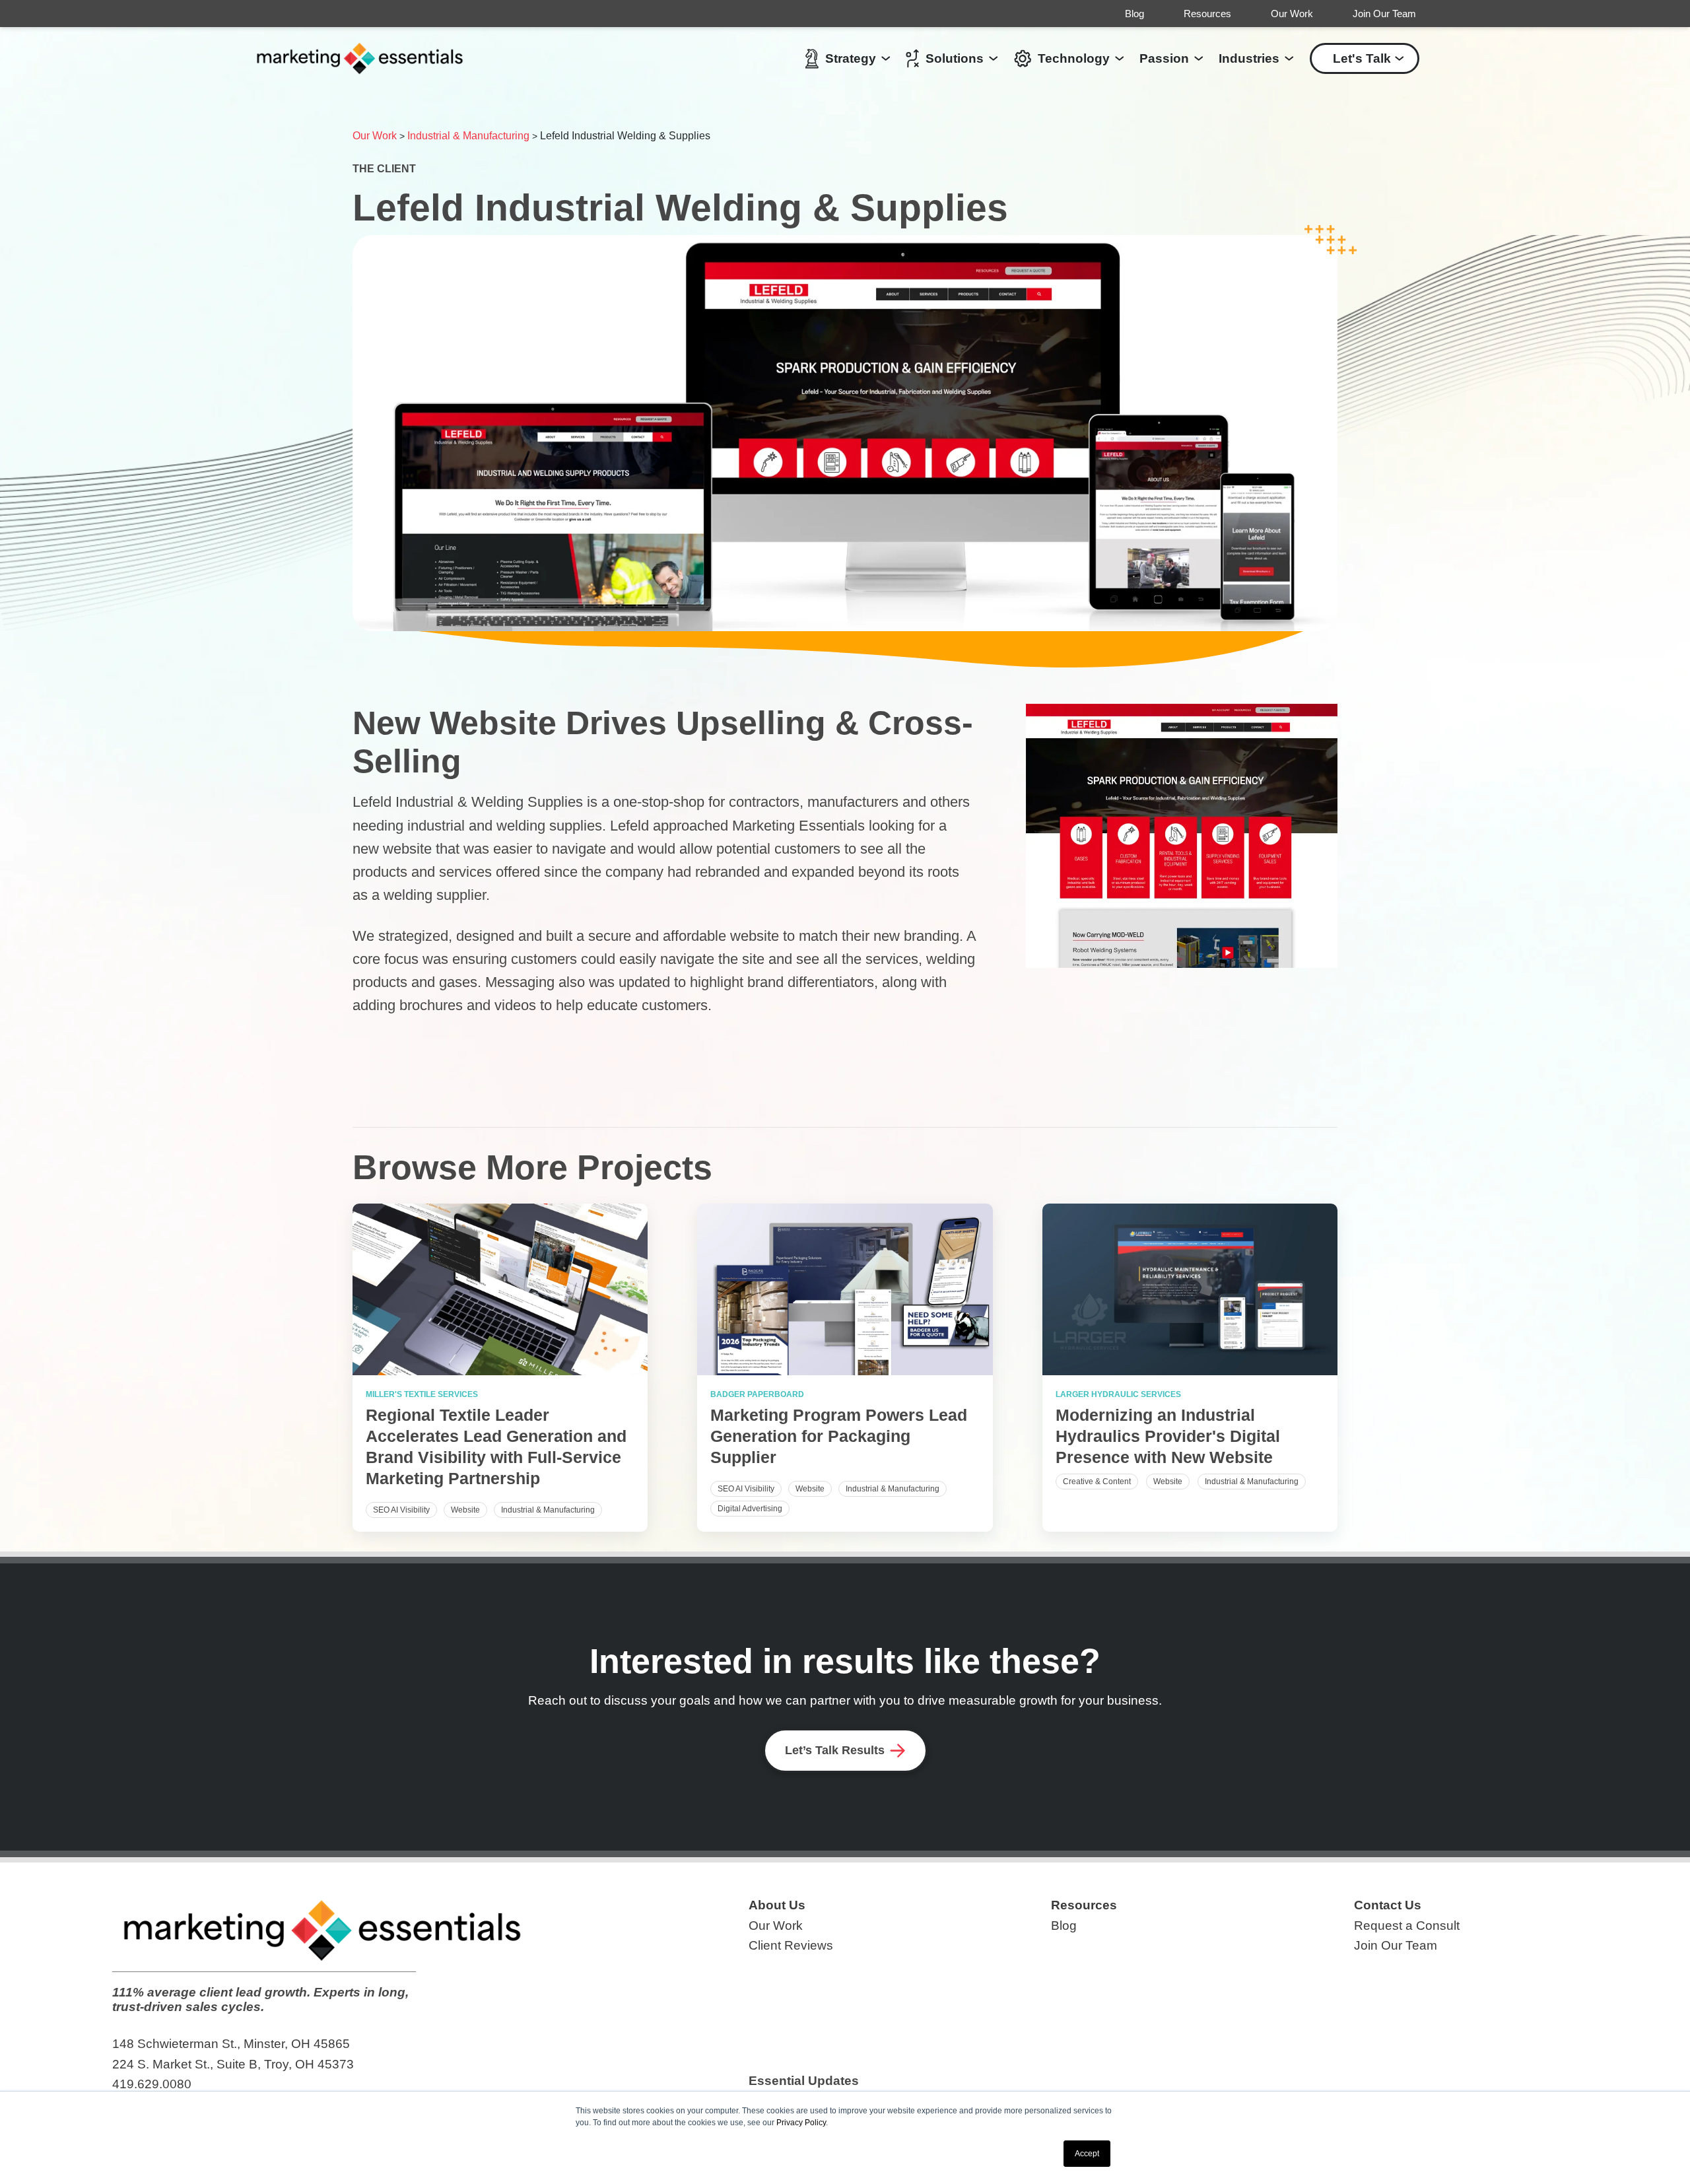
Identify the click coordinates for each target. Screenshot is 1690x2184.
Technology (1074, 58)
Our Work (1292, 14)
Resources (1207, 14)
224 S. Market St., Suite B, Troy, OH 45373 (233, 2064)
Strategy (851, 58)
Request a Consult (1407, 1926)
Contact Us (1388, 1905)
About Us (777, 1905)
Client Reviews (791, 1945)
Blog (1134, 14)
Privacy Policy (801, 2123)
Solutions (955, 58)
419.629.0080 (152, 2084)
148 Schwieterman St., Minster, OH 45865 (231, 2044)
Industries (1249, 58)
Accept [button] (1087, 2154)
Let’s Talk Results (835, 1750)
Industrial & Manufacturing (468, 136)
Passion (1164, 58)
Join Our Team (1384, 14)
